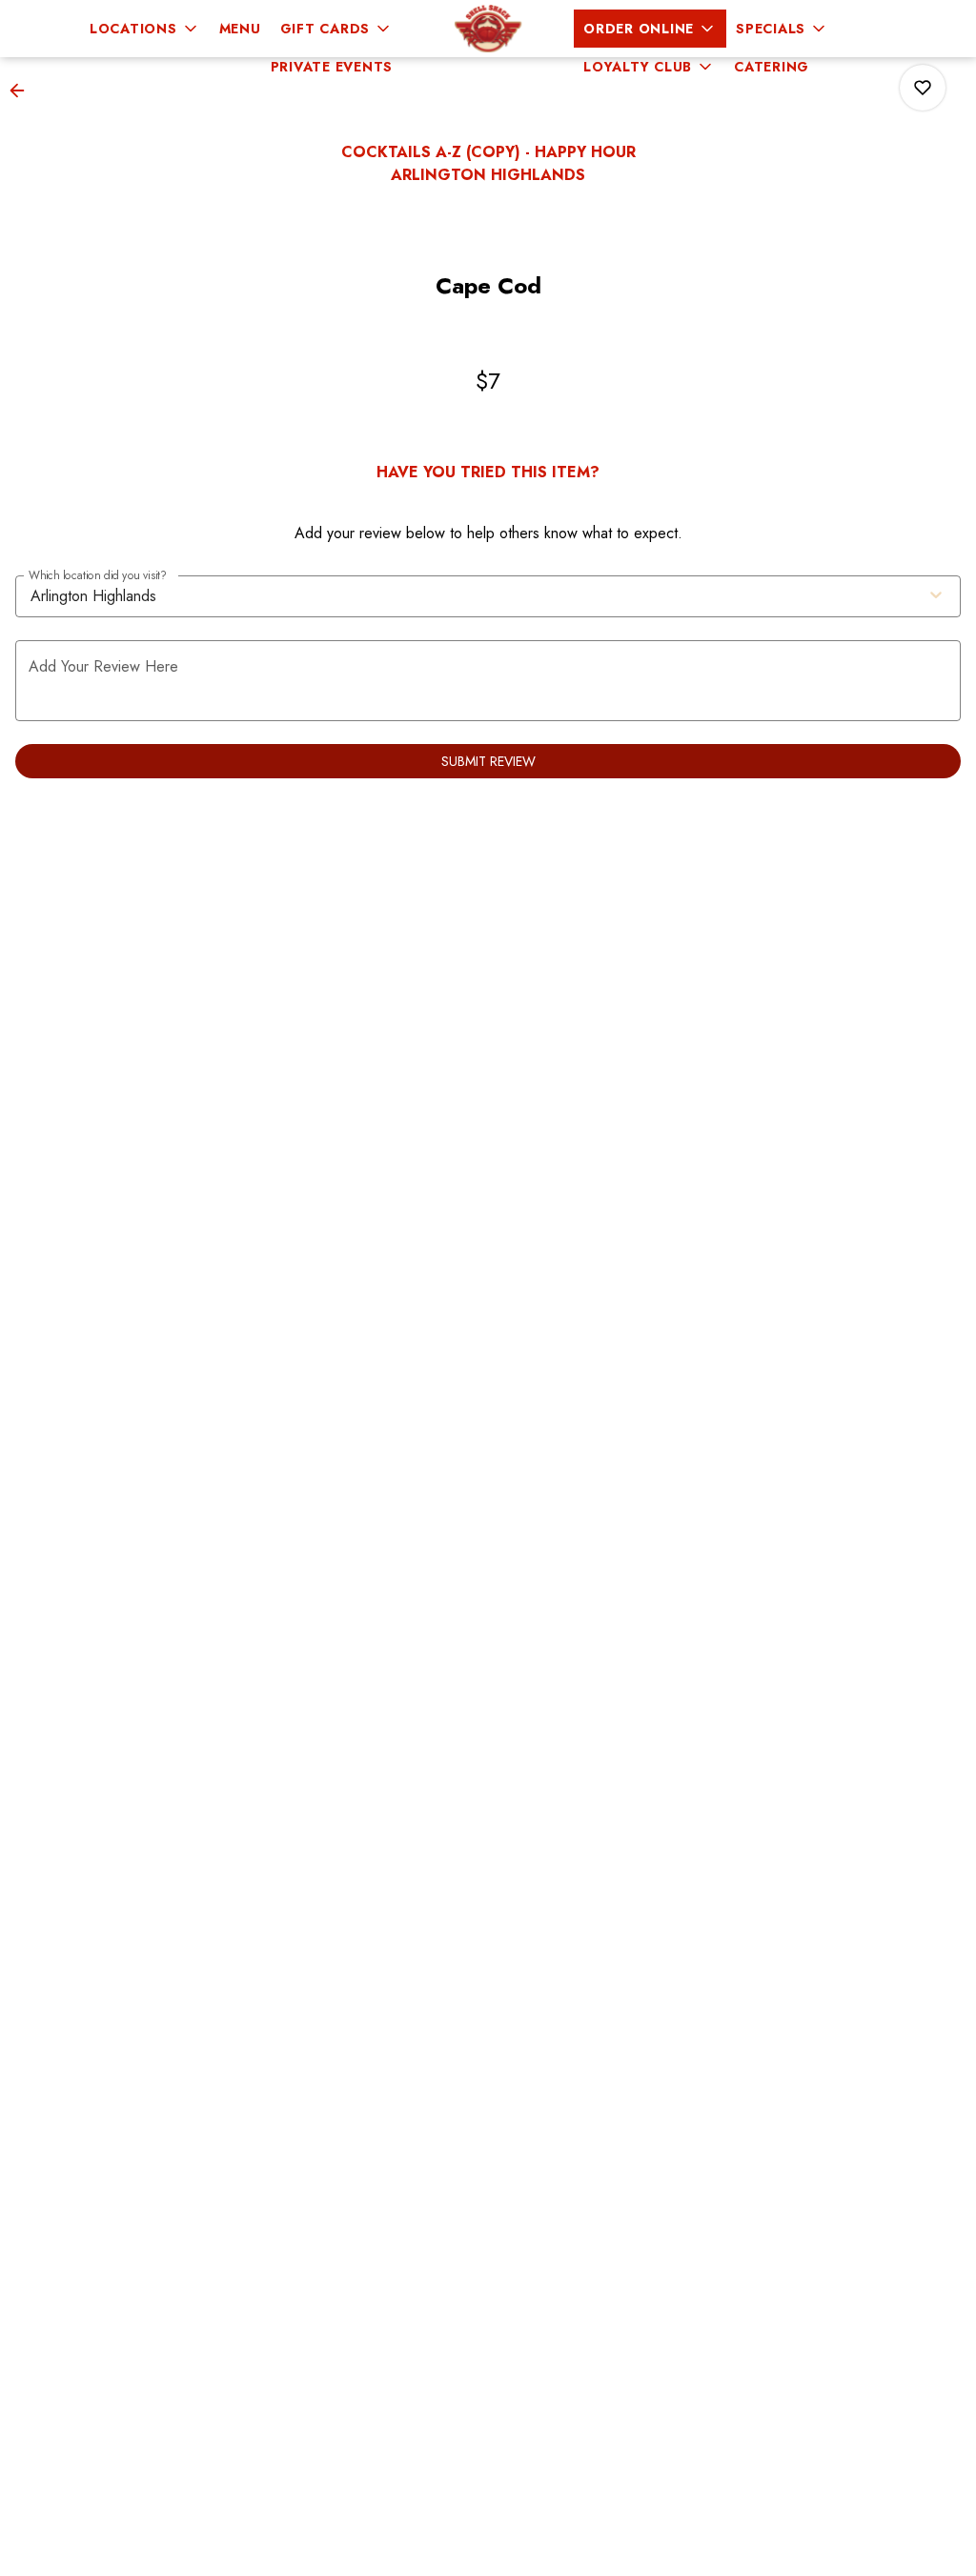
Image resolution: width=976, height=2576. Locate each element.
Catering (772, 67)
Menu (240, 29)
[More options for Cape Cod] (923, 88)
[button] (145, 29)
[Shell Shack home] (488, 29)
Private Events (332, 67)
